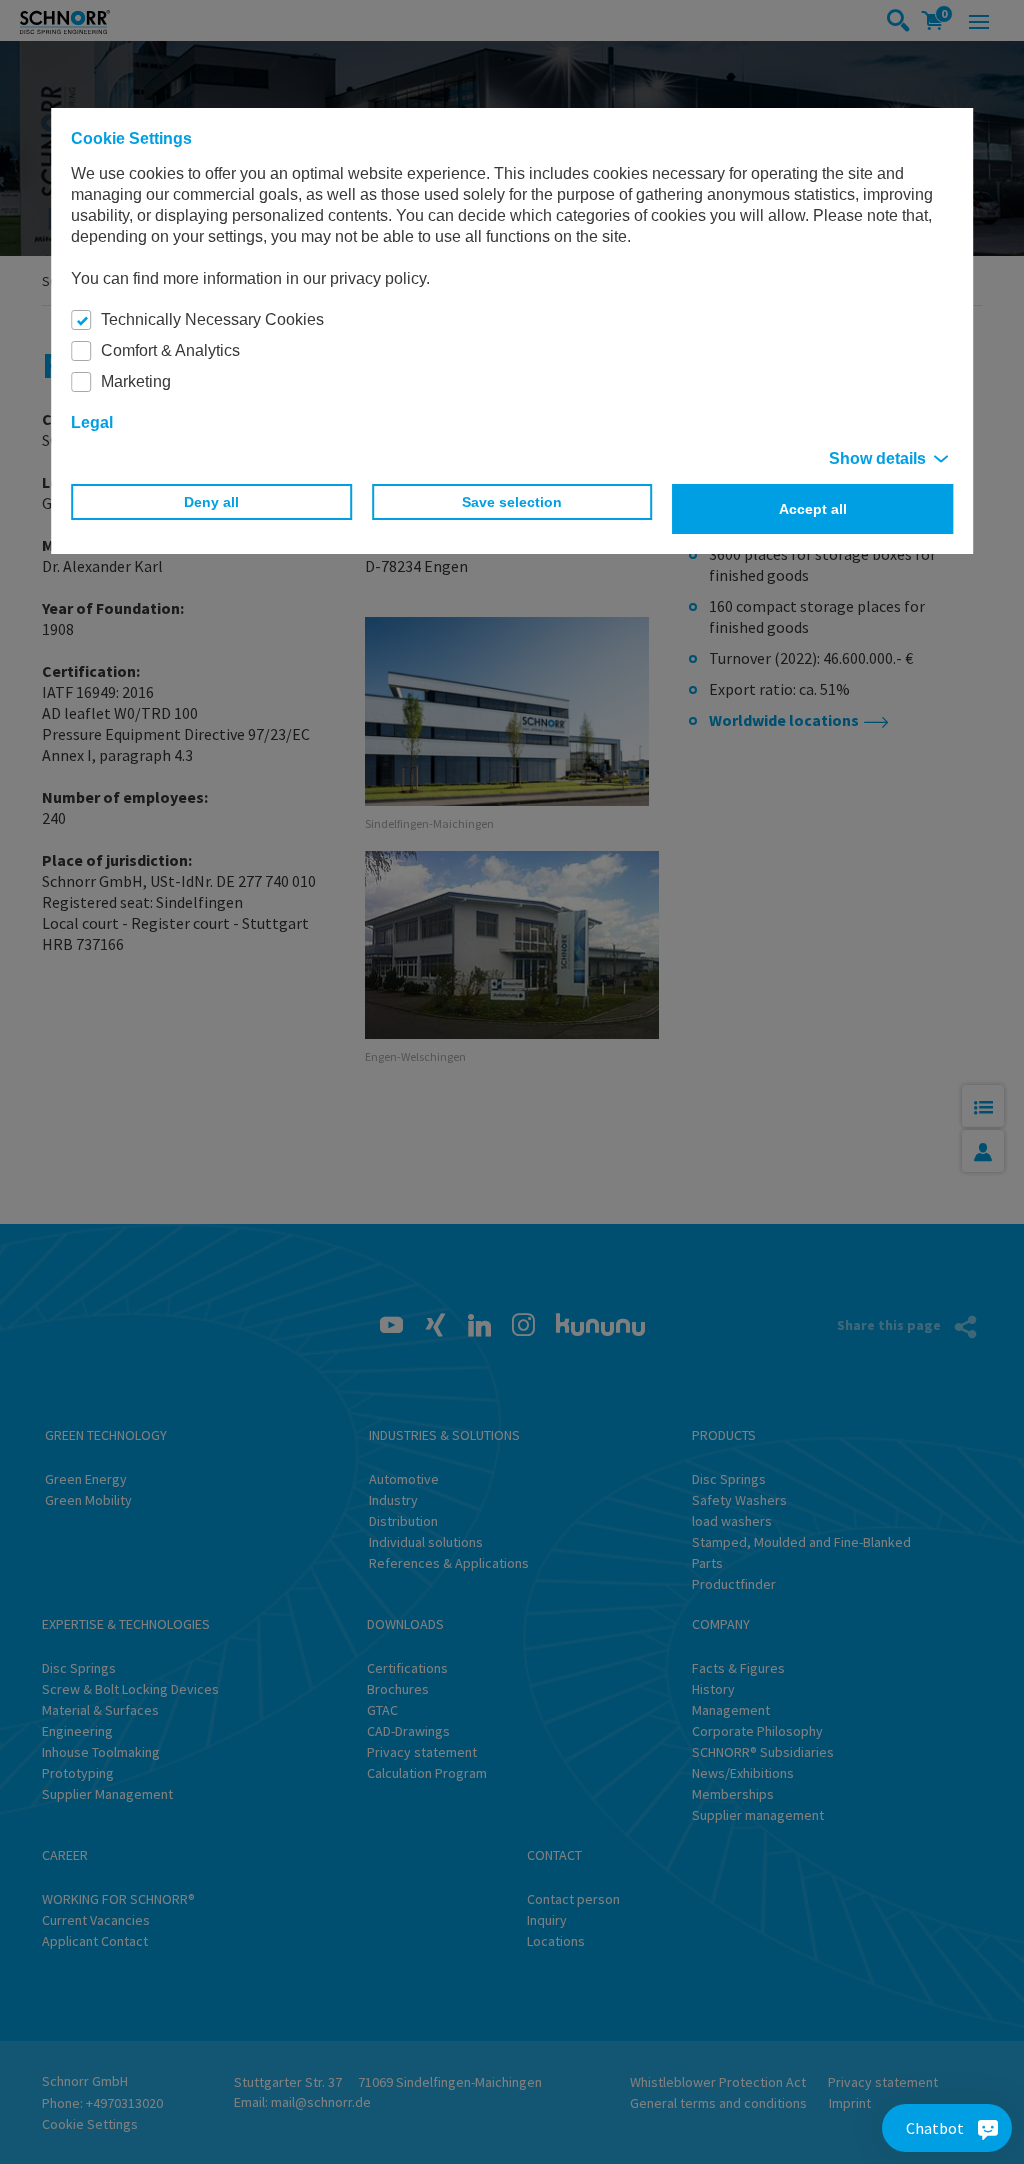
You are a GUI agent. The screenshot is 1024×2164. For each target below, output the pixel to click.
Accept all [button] (813, 509)
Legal (92, 422)
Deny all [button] (211, 502)
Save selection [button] (512, 502)
